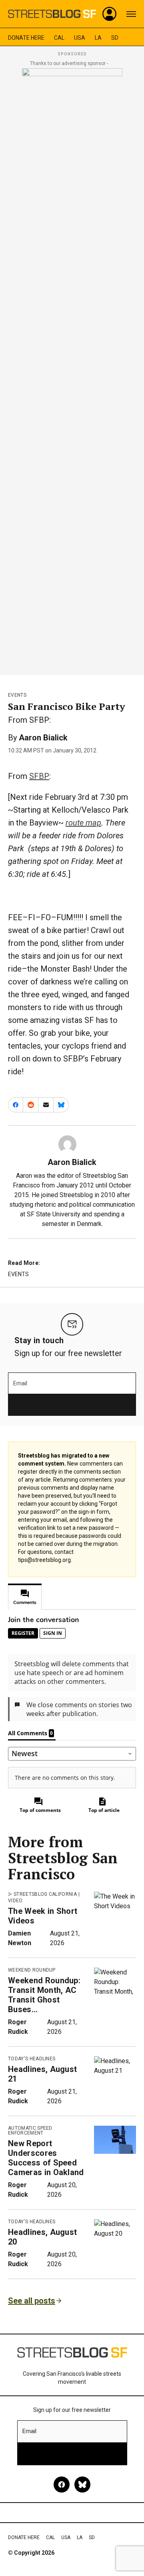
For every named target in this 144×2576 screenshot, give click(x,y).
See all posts (32, 2301)
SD (115, 38)
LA (98, 38)
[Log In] (110, 14)
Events (17, 695)
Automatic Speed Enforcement (30, 2131)
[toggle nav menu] (131, 14)
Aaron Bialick (43, 738)
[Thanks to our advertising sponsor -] (72, 369)
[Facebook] (62, 2485)
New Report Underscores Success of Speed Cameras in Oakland (46, 2158)
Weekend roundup (32, 1970)
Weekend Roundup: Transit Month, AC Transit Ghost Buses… (44, 1995)
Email (20, 1383)
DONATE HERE (26, 38)
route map (83, 823)
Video (15, 1901)
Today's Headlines (32, 2059)
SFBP (39, 776)
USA (80, 38)
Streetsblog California (45, 1894)
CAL (59, 38)
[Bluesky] (82, 2485)
